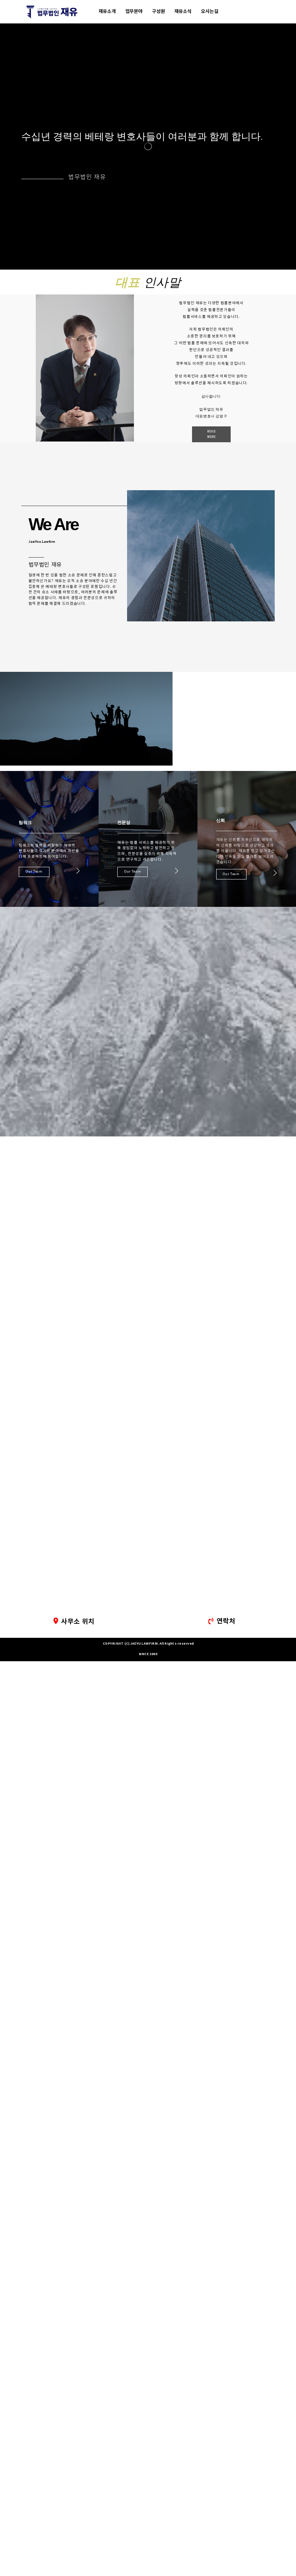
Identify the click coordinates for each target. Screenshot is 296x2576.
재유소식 (183, 12)
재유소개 (107, 12)
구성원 (158, 12)
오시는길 (210, 12)
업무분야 (134, 12)
